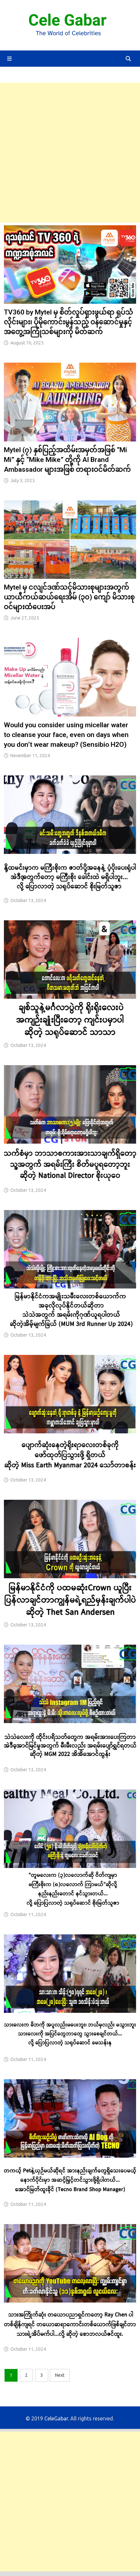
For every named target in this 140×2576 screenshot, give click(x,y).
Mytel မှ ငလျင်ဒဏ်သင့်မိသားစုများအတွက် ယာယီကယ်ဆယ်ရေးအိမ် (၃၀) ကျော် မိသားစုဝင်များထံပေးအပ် (69, 597)
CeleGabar (56, 2418)
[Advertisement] (70, 153)
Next (60, 2375)
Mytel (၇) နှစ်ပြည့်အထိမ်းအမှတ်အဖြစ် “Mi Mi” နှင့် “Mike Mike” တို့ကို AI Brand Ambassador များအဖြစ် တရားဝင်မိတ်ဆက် (67, 460)
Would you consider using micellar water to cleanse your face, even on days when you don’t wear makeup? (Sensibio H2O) (66, 735)
